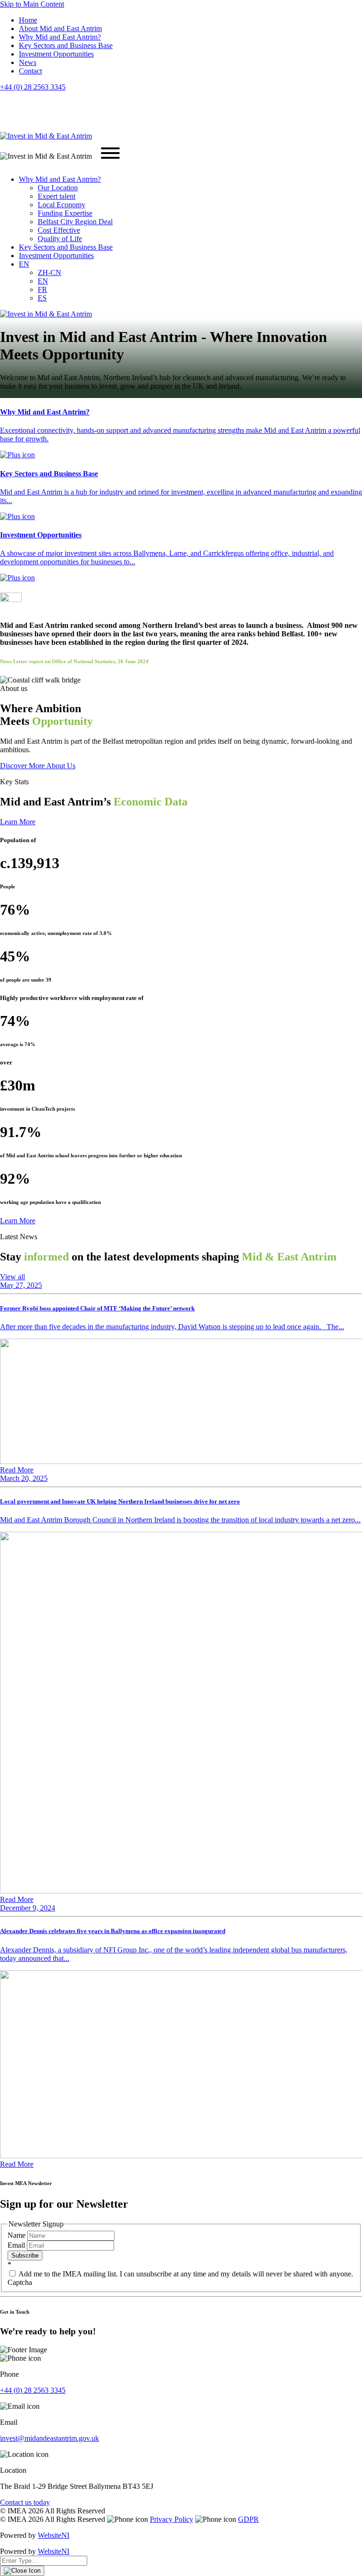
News (28, 62)
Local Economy (62, 205)
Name (17, 2235)
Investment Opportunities (56, 54)
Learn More (18, 822)
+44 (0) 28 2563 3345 (33, 87)
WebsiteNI (53, 2535)
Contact (30, 71)
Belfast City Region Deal (75, 222)
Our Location (58, 188)
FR (42, 289)
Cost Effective (59, 230)
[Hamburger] (110, 154)
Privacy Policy (172, 2519)
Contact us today (25, 2502)
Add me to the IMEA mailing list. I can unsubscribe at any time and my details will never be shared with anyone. (185, 2274)
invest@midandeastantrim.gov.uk (49, 2438)
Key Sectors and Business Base (66, 45)
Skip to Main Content (32, 4)
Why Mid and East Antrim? (60, 37)
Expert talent (57, 196)
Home (28, 20)
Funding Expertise (65, 213)
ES (42, 298)
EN (24, 264)
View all (12, 1277)
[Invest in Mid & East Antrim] (46, 136)
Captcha (20, 2282)
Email (17, 2245)
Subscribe (25, 2255)
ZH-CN (49, 272)
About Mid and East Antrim (60, 28)
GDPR (248, 2519)
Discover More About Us (38, 766)
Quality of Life (60, 239)
